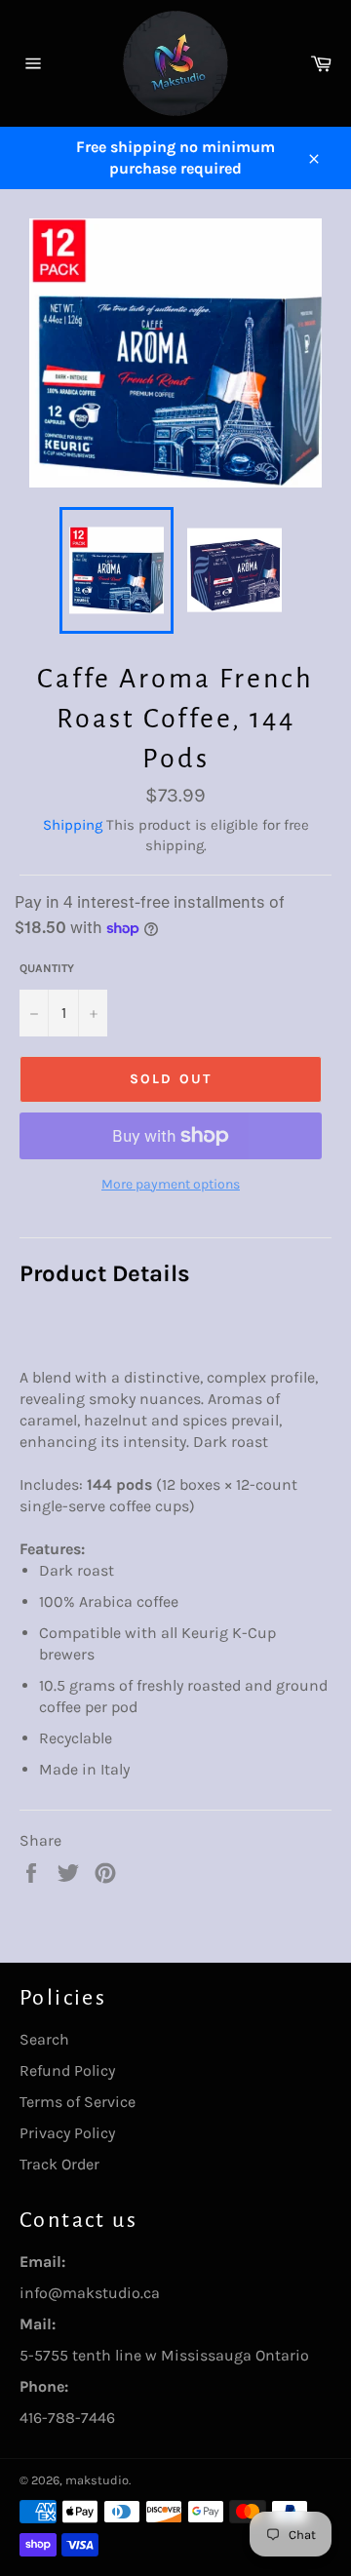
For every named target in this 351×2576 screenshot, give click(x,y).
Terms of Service (78, 2102)
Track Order (59, 2164)
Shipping (73, 825)
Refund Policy (67, 2070)
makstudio (97, 2480)
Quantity (47, 968)
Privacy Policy (67, 2133)
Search (44, 2039)
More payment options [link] (171, 1184)
